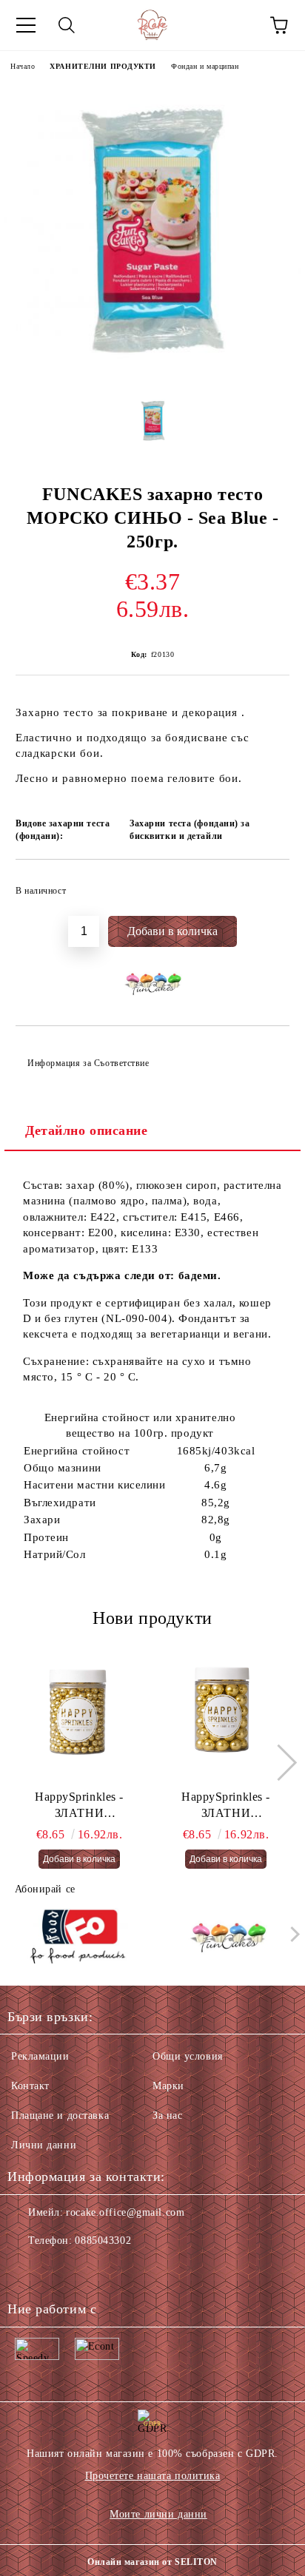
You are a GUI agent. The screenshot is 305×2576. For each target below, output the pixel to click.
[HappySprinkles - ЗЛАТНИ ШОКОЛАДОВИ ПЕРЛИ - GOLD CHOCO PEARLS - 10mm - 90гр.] (226, 1715)
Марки (168, 2086)
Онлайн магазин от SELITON (152, 2562)
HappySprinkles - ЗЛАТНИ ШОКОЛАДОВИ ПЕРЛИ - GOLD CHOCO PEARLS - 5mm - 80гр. (79, 1807)
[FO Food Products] (78, 1938)
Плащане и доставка (60, 2115)
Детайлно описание (87, 1130)
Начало (23, 66)
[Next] (278, 1763)
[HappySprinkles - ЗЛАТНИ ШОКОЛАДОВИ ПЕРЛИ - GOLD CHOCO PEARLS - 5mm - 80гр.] (80, 1715)
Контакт (30, 2086)
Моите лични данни (158, 2514)
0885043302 (103, 2240)
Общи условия (188, 2056)
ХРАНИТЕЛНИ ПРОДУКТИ (103, 66)
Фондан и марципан (205, 66)
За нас (167, 2115)
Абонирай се (45, 1889)
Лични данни (44, 2145)
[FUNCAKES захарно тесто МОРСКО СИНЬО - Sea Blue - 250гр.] (152, 374)
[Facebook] (27, 2270)
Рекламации (40, 2056)
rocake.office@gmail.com (125, 2212)
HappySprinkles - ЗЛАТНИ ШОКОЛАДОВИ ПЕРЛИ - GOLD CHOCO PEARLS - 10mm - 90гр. (226, 1807)
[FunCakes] (228, 1938)
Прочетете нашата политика (153, 2476)
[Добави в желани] (268, 884)
